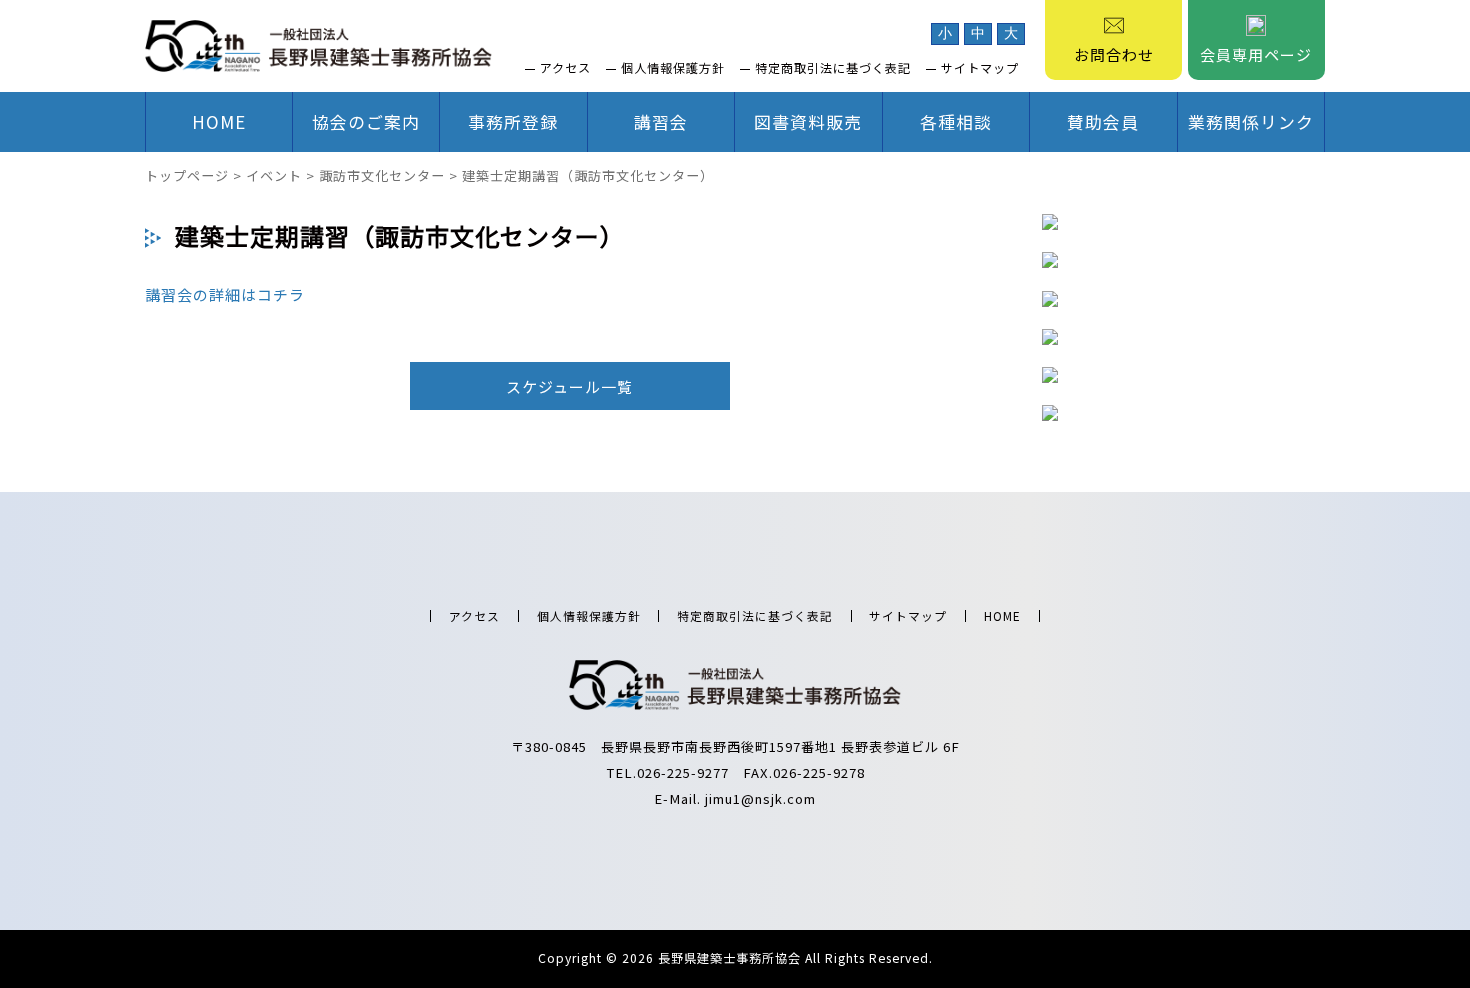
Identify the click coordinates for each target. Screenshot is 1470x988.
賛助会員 (1103, 121)
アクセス (565, 68)
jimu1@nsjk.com (760, 798)
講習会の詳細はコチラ (225, 294)
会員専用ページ (1256, 54)
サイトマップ (980, 68)
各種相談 (956, 121)
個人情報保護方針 (673, 68)
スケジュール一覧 (569, 386)
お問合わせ (1114, 54)
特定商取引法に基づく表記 (833, 68)
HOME (219, 121)
